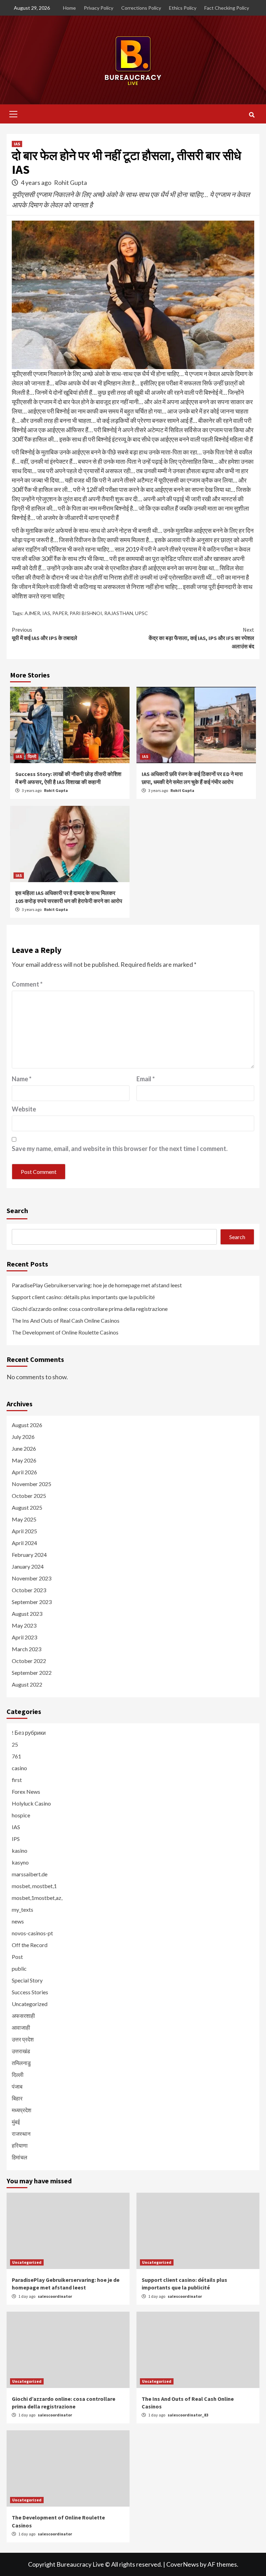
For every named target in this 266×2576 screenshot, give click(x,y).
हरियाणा (20, 2145)
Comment (27, 984)
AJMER (32, 613)
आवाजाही (21, 2027)
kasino (20, 1850)
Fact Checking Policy (227, 8)
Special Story (27, 1980)
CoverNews (183, 2564)
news (18, 1921)
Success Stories (30, 1992)
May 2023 (24, 1625)
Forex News (26, 1792)
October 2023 (29, 1590)
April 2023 (24, 1637)
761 (16, 1756)
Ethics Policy (183, 8)
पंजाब (17, 2086)
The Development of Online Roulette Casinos (65, 1332)
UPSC (141, 613)
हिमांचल (20, 2157)
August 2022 (27, 1684)
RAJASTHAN (119, 613)
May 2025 (24, 1519)
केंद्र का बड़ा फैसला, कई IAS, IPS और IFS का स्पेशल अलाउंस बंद (201, 638)
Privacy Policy (99, 8)
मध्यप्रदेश (21, 2110)
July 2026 (23, 1437)
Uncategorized (30, 2004)
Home (69, 8)
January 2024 (28, 1566)
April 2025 (24, 1531)
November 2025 (32, 1484)
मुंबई (16, 2122)
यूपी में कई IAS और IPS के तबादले (45, 634)
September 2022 (32, 1673)
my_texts (23, 1909)
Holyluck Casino (31, 1803)
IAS (17, 144)
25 (15, 1744)
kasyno (20, 1862)
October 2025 (29, 1496)
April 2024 (24, 1543)
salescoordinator (55, 2296)
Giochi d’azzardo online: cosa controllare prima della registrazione (90, 1309)
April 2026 (24, 1472)
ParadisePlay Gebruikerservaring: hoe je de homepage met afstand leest (97, 1285)
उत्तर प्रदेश (23, 2039)
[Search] (252, 115)
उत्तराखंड (21, 2051)
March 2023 (26, 1649)
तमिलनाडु (21, 2063)
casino (19, 1768)
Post (17, 1957)
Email (146, 1079)
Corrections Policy (141, 8)
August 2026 (27, 1425)
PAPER (60, 613)
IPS (16, 1839)
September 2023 (32, 1602)
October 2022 (29, 1661)
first (17, 1780)
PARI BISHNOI (86, 613)
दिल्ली (32, 756)
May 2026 (24, 1460)
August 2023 (27, 1614)
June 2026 (24, 1448)
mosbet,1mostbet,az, (37, 1898)
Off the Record (30, 1945)
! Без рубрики (29, 1733)
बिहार (17, 2098)
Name (22, 1079)
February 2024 (29, 1555)
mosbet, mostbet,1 (34, 1886)
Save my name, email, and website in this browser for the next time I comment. (120, 1149)
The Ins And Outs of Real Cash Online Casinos (66, 1320)
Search (17, 1210)
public (19, 1968)
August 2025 (27, 1507)
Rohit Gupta (70, 182)
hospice (21, 1815)
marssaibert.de (30, 1874)
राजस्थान (21, 2134)
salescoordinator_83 (188, 2415)
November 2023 (32, 1578)
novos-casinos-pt (32, 1933)
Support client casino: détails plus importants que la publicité (83, 1297)
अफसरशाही (23, 2016)
